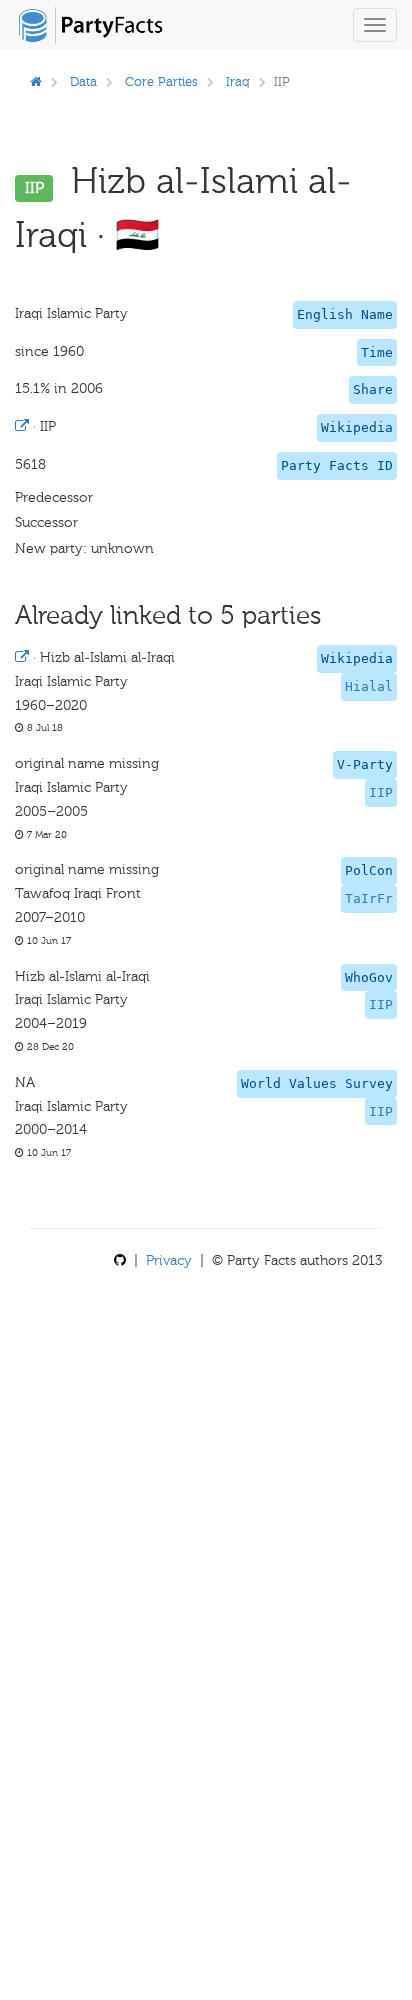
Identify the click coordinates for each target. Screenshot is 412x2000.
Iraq (238, 81)
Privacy (169, 1260)
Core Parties (161, 81)
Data (83, 81)
